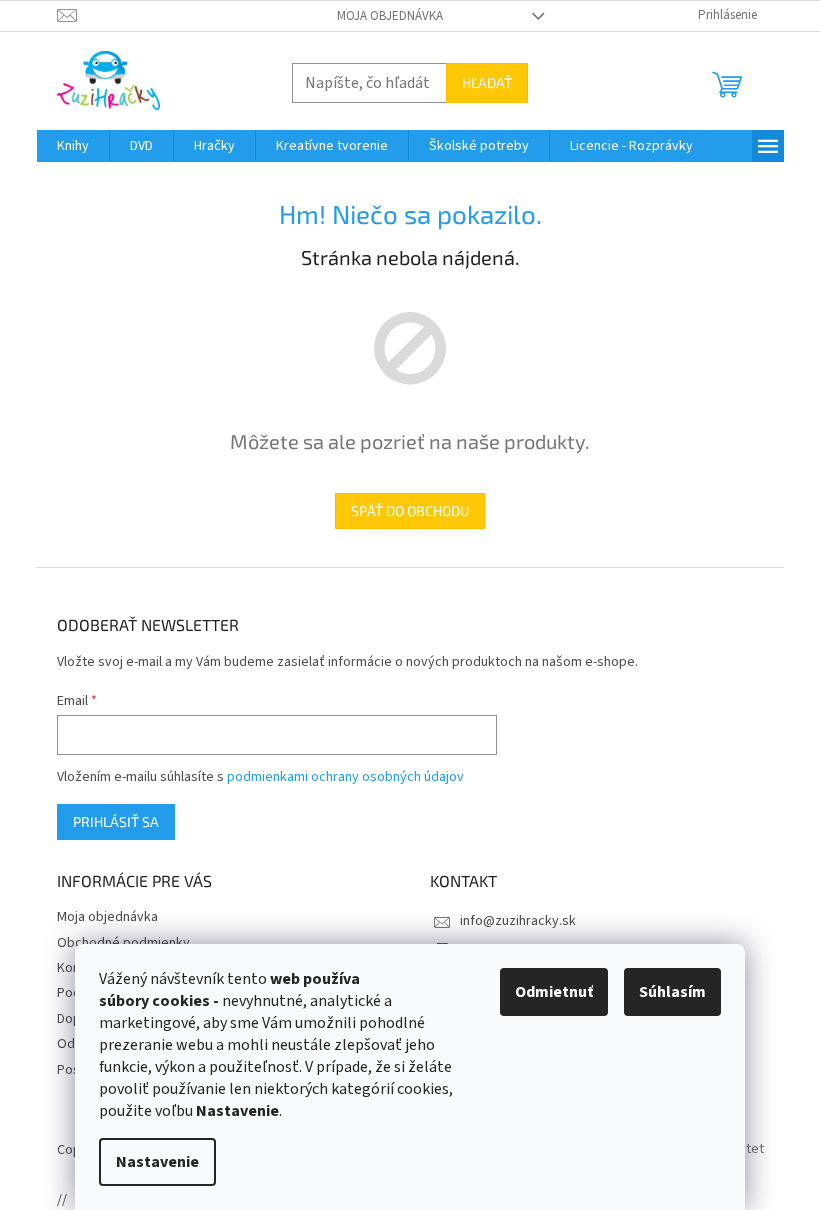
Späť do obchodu (410, 510)
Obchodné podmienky (123, 943)
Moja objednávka (390, 16)
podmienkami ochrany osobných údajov (345, 777)
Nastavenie (157, 1162)
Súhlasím (672, 992)
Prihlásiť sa (116, 821)
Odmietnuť (554, 992)
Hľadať (487, 82)
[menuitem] (73, 146)
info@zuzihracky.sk (518, 921)
